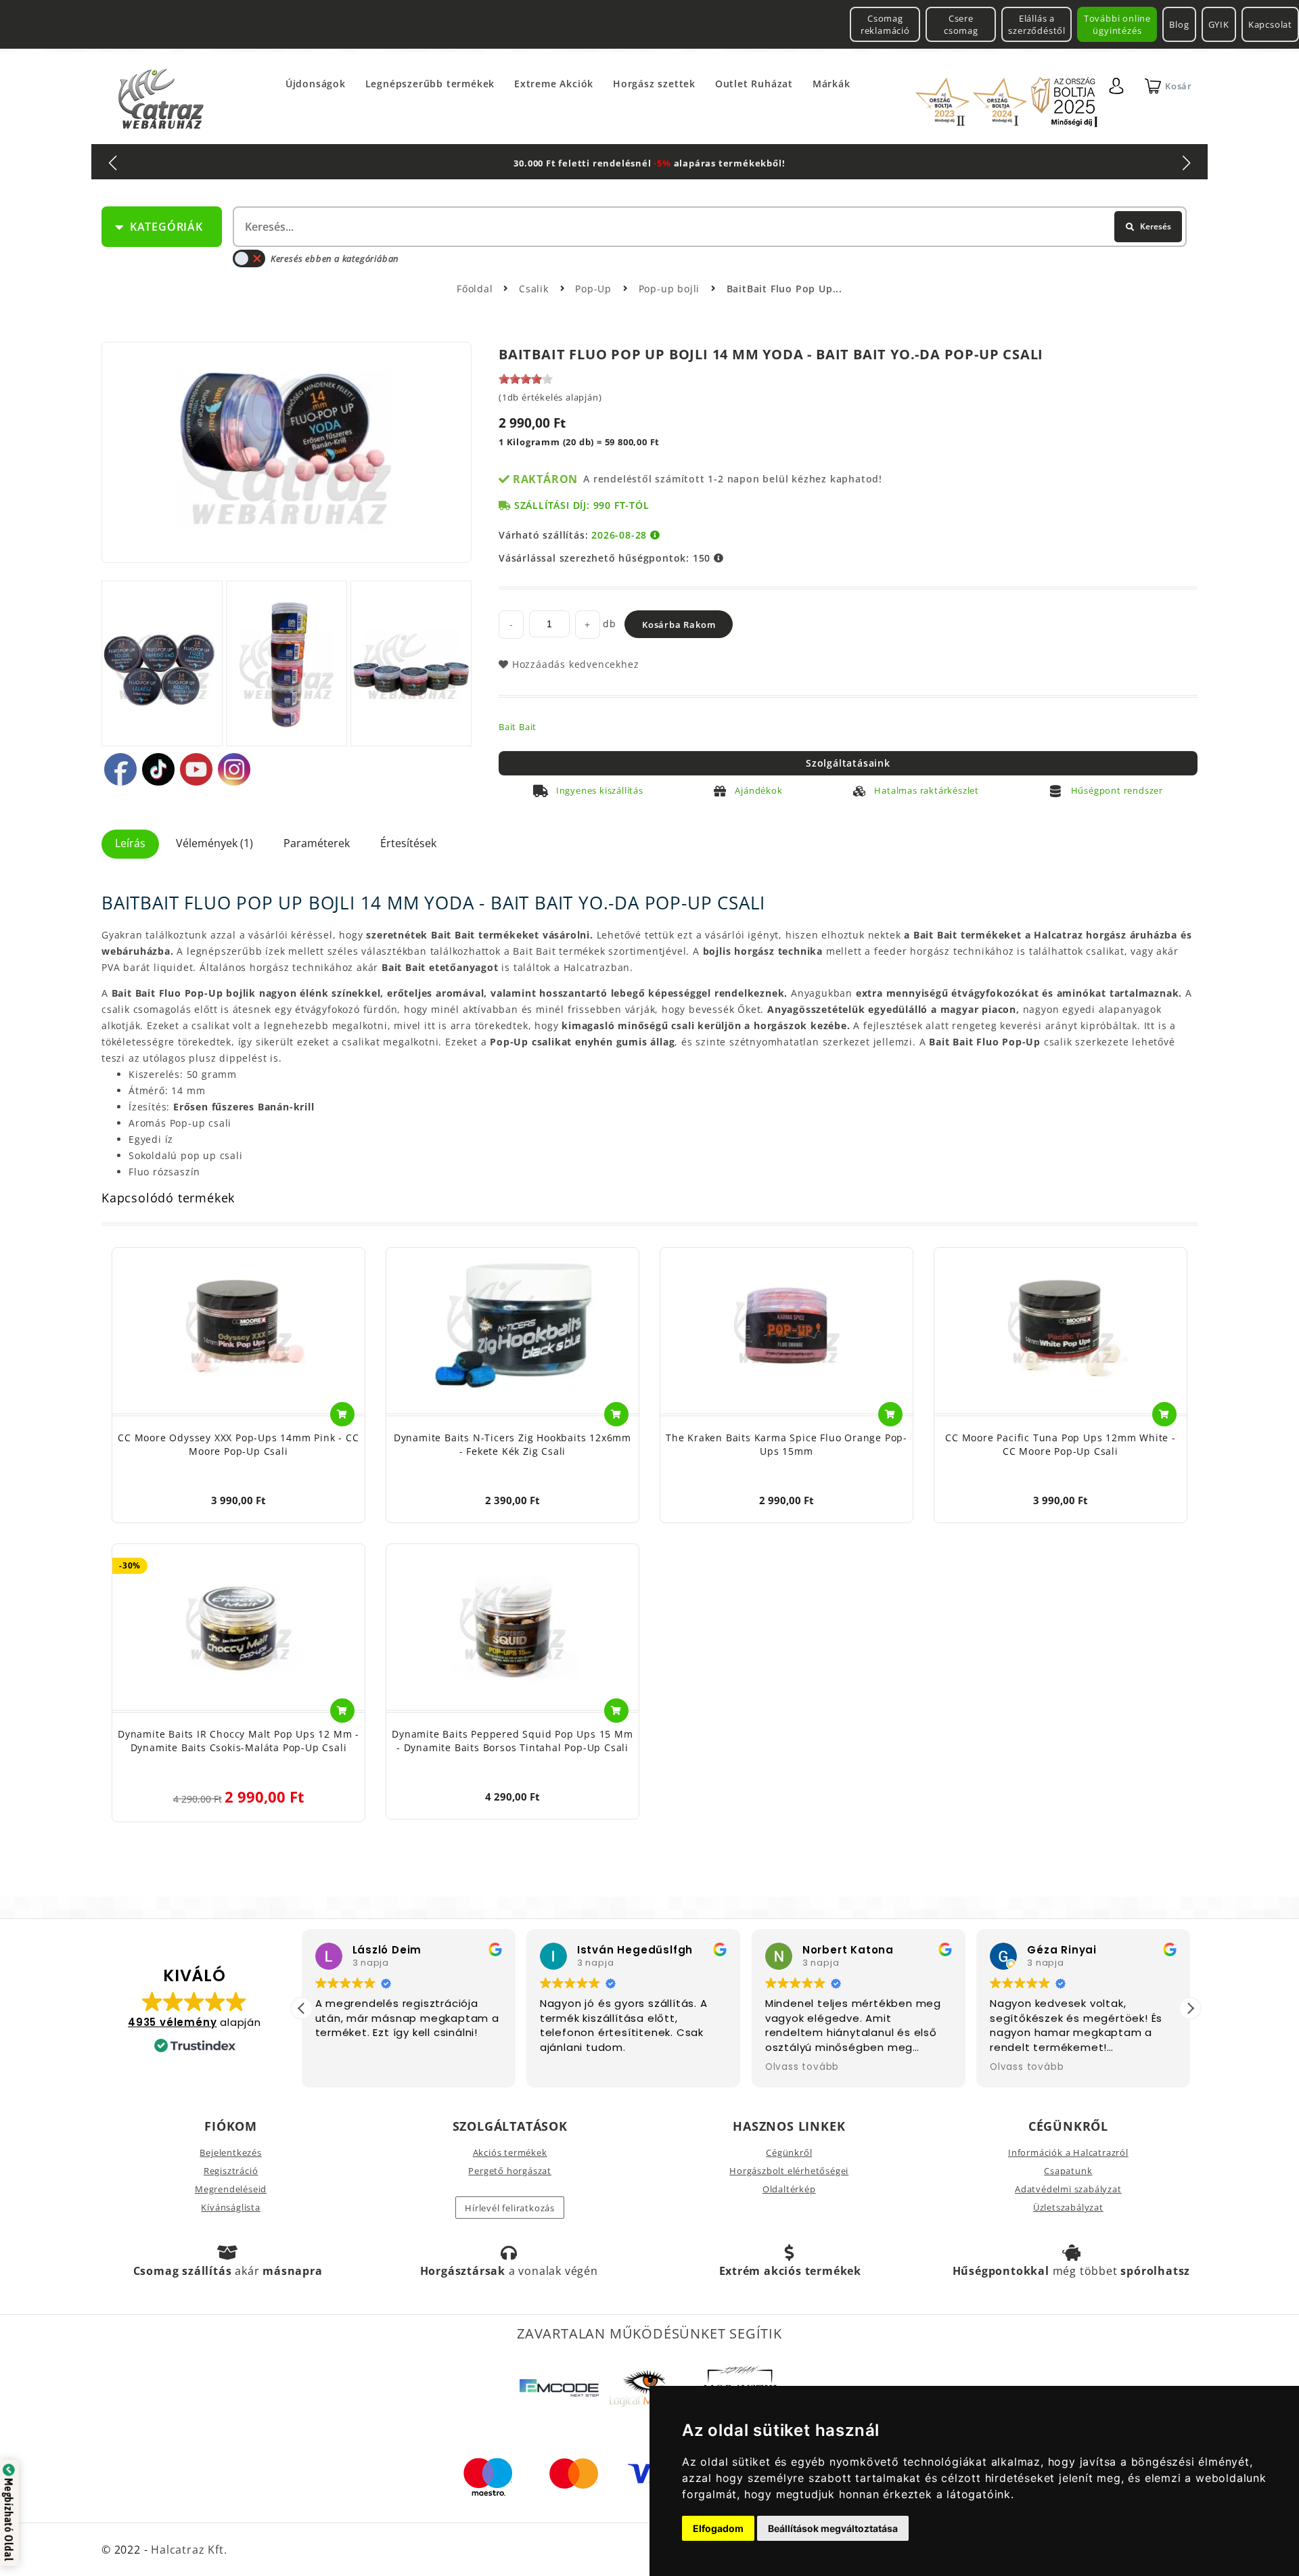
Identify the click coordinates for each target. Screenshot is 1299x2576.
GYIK (1219, 24)
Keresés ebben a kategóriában (335, 258)
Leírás (130, 843)
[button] (1190, 2008)
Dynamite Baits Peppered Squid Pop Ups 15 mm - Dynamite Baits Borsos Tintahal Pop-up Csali (512, 1741)
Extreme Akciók (554, 84)
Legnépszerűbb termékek (430, 84)
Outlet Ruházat (754, 84)
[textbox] (708, 227)
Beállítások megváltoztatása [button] (833, 2528)
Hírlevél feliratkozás (510, 2208)
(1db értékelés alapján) (550, 397)
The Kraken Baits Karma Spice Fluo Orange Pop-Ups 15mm (787, 1444)
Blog (1179, 24)
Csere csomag (961, 24)
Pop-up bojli (671, 289)
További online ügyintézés (1117, 24)
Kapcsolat (1270, 24)
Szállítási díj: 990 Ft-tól (582, 505)
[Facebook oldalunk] (120, 769)
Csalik (535, 289)
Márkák (831, 84)
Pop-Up (595, 289)
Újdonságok (316, 84)
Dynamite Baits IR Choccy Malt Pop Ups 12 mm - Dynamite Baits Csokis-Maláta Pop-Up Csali (238, 1741)
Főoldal (475, 289)
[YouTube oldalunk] (196, 769)
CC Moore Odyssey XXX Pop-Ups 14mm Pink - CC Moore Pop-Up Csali (238, 1444)
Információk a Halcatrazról (1068, 2152)
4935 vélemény (172, 2022)
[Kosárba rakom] (342, 1414)
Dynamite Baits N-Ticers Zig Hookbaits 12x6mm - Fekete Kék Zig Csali (512, 1444)
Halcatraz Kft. (187, 2550)
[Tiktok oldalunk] (158, 769)
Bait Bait (518, 727)
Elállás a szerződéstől (1037, 24)
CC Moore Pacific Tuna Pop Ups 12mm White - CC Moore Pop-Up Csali (1061, 1444)
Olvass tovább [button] (802, 2067)
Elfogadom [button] (718, 2528)
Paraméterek (317, 843)
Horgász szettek (654, 84)
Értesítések (408, 843)
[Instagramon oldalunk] (234, 769)
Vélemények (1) (214, 843)
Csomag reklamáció (885, 24)
